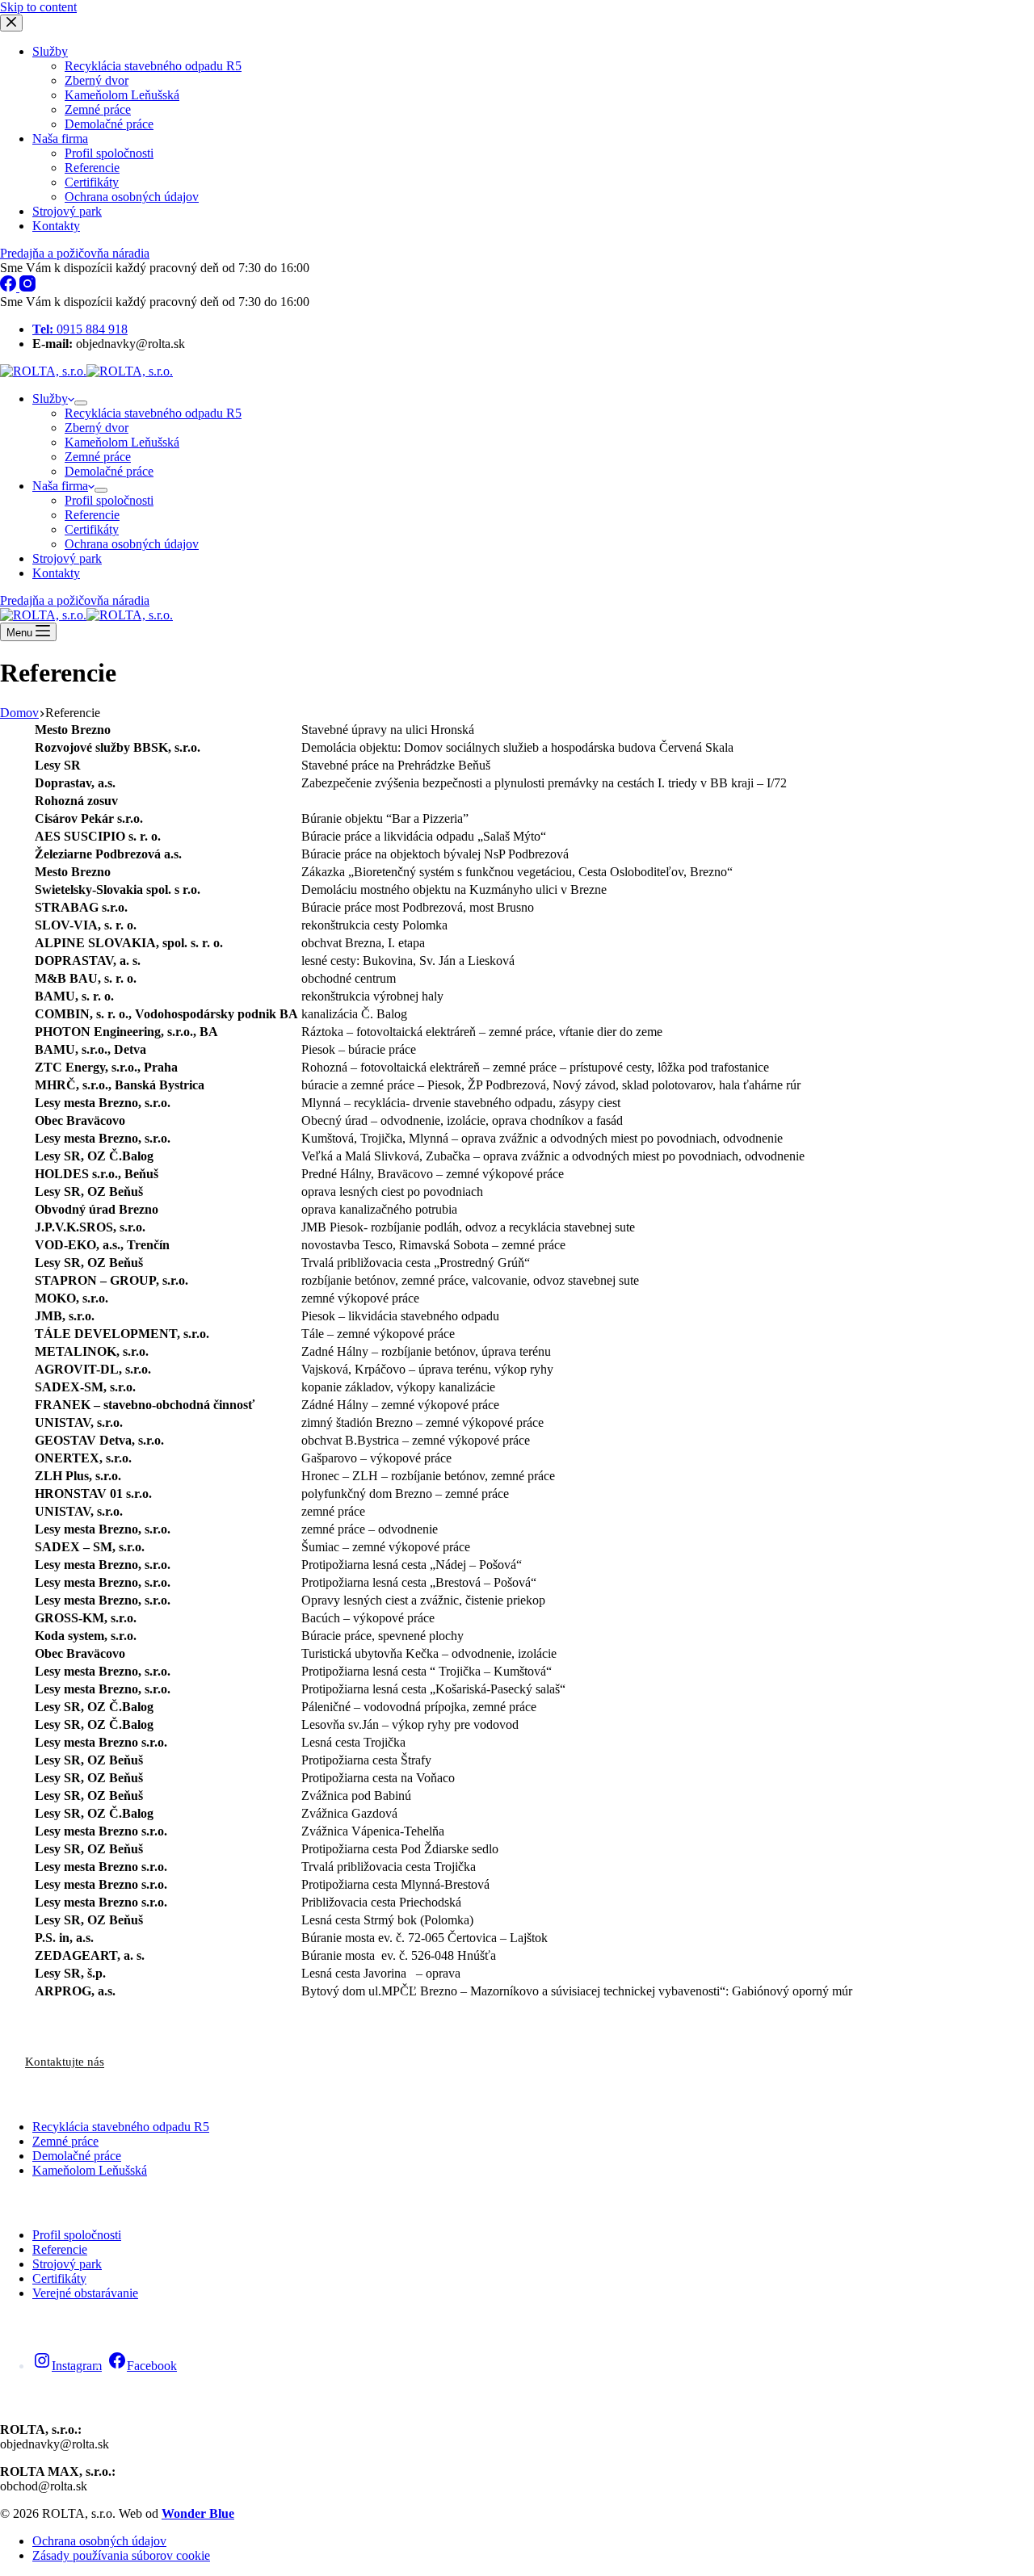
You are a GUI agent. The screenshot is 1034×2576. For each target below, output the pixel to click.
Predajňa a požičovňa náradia (75, 253)
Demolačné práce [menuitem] (109, 124)
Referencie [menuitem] (92, 168)
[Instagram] (27, 287)
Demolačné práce (77, 2156)
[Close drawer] (11, 23)
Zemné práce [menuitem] (98, 109)
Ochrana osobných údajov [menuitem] (132, 197)
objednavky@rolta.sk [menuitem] (109, 344)
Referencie (60, 2249)
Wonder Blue (198, 2513)
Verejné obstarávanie (85, 2293)
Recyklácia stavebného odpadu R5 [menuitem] (153, 66)
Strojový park (67, 2264)
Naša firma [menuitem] (60, 138)
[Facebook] (10, 287)
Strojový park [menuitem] (67, 211)
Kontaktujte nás (65, 2062)
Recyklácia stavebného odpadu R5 (121, 2127)
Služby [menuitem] (50, 51)
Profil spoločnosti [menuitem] (109, 153)
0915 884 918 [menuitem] (80, 329)
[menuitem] (81, 403)
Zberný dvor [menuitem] (97, 80)
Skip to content (38, 7)
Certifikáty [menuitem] (92, 182)
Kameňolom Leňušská (90, 2170)
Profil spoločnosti (77, 2235)
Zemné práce (65, 2141)
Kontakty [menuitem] (56, 226)
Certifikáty (59, 2278)
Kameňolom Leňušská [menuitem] (122, 95)
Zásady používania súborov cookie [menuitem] (121, 2555)
